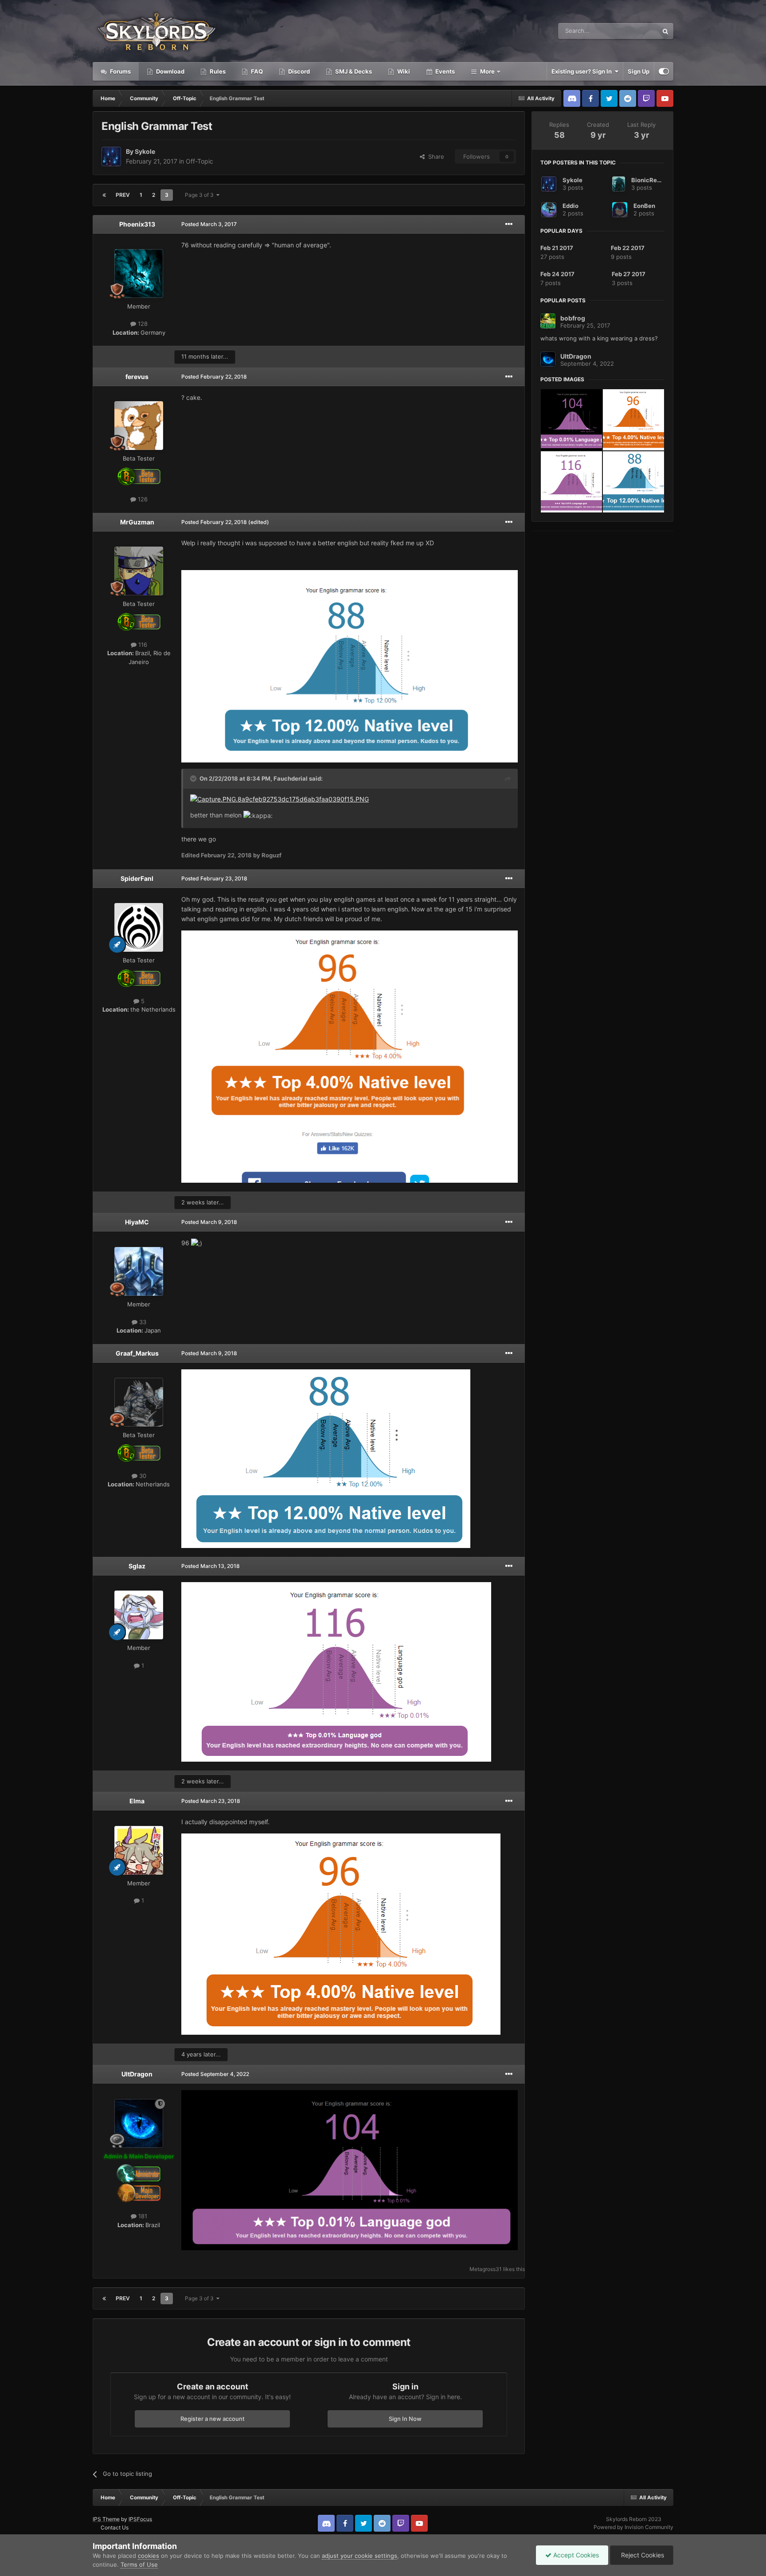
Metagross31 (486, 2269)
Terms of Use (139, 2564)
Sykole (145, 151)
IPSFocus (140, 2519)
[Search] (665, 31)
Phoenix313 (137, 224)
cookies (149, 2556)
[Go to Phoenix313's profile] (139, 274)
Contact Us (115, 2527)
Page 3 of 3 (201, 195)
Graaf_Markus (137, 1353)
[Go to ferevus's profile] (139, 426)
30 (142, 1476)
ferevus (137, 377)
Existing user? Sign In (583, 71)
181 (142, 2216)
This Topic (633, 31)
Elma (137, 1801)
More (487, 71)
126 (142, 499)
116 (142, 645)
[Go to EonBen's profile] (620, 210)
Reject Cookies (642, 2555)
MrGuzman (137, 522)
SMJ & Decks (353, 71)
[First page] (104, 195)
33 (142, 1322)
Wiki (403, 71)
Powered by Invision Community (633, 2527)
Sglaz (137, 1566)
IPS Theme (106, 2519)
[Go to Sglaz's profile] (139, 1615)
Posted (209, 224)
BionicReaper (651, 180)
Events (444, 71)
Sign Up (639, 71)
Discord (298, 71)
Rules (217, 71)
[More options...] (509, 224)
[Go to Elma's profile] (139, 1850)
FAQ (256, 71)
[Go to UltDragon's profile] (139, 2123)
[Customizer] (664, 71)
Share (434, 156)
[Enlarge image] (279, 799)
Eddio (571, 206)
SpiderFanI (137, 878)
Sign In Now (405, 2419)
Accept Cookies (575, 2555)
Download (170, 71)
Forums (120, 71)
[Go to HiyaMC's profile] (139, 1271)
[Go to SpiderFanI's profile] (139, 927)
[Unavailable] (350, 666)
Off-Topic (199, 161)
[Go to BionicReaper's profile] (619, 184)
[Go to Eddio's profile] (549, 210)
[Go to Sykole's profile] (111, 156)
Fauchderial (291, 778)
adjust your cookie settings (360, 2556)
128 (142, 324)
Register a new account (213, 2419)
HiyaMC (137, 1222)
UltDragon (137, 2074)
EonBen (644, 206)
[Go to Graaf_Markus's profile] (139, 1402)
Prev (123, 195)
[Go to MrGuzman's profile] (139, 571)
